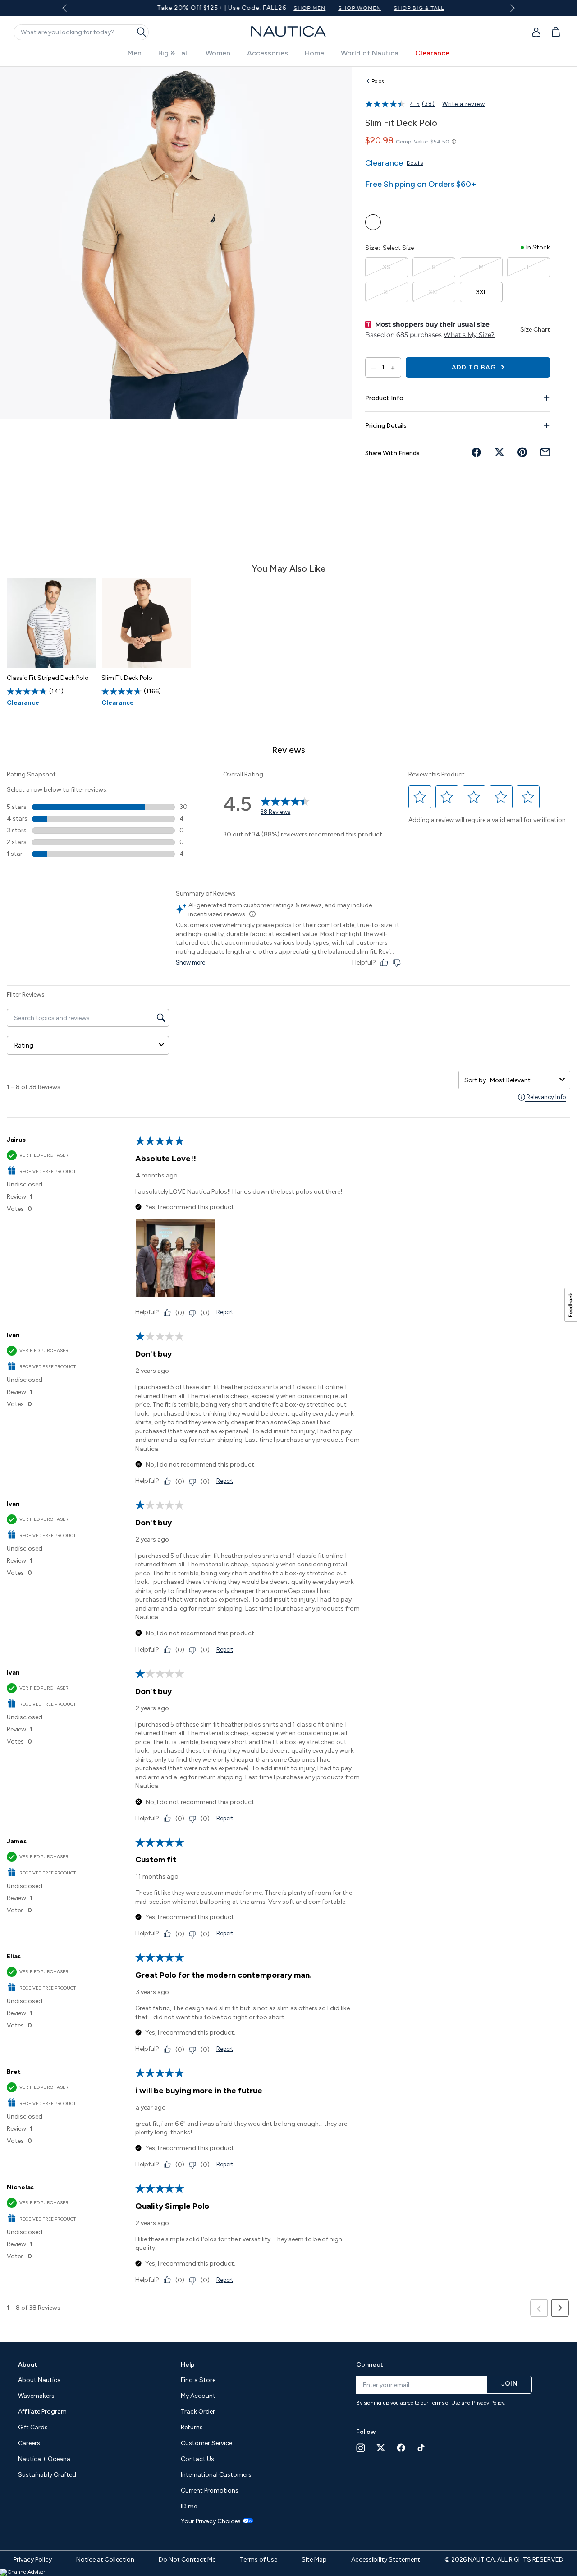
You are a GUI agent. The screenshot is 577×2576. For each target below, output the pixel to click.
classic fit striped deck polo (48, 678)
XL (387, 292)
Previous (70, 11)
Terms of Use (445, 2403)
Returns (192, 2427)
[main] (288, 1200)
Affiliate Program (42, 2412)
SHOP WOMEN (345, 8)
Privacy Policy (488, 2403)
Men (135, 53)
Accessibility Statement (386, 2560)
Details (415, 163)
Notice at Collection (105, 2560)
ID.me (189, 2506)
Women (218, 53)
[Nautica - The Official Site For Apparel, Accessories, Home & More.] (288, 31)
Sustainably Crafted (47, 2475)
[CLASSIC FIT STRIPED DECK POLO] (52, 623)
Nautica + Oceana (44, 2459)
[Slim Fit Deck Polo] (147, 623)
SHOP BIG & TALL (404, 8)
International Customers (216, 2475)
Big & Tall (174, 53)
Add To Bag (475, 367)
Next (511, 8)
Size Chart (535, 330)
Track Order (198, 2412)
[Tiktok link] (421, 2448)
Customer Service (206, 2443)
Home (314, 53)
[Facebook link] (401, 2448)
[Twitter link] (381, 2448)
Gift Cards (33, 2427)
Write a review (464, 104)
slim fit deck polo (127, 678)
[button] (420, 797)
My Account (198, 2396)
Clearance (432, 53)
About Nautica (39, 2380)
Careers (29, 2443)
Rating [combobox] (24, 1046)
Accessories (268, 53)
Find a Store (198, 2380)
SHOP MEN (295, 8)
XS (387, 267)
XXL (434, 292)
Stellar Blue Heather (373, 222)
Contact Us (197, 2459)
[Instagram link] (361, 2448)
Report (225, 1312)
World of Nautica (370, 53)
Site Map (314, 2560)
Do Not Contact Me (187, 2560)
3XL (481, 292)
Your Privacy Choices (211, 2521)
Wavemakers (36, 2396)
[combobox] (523, 1080)
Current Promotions (210, 2491)
